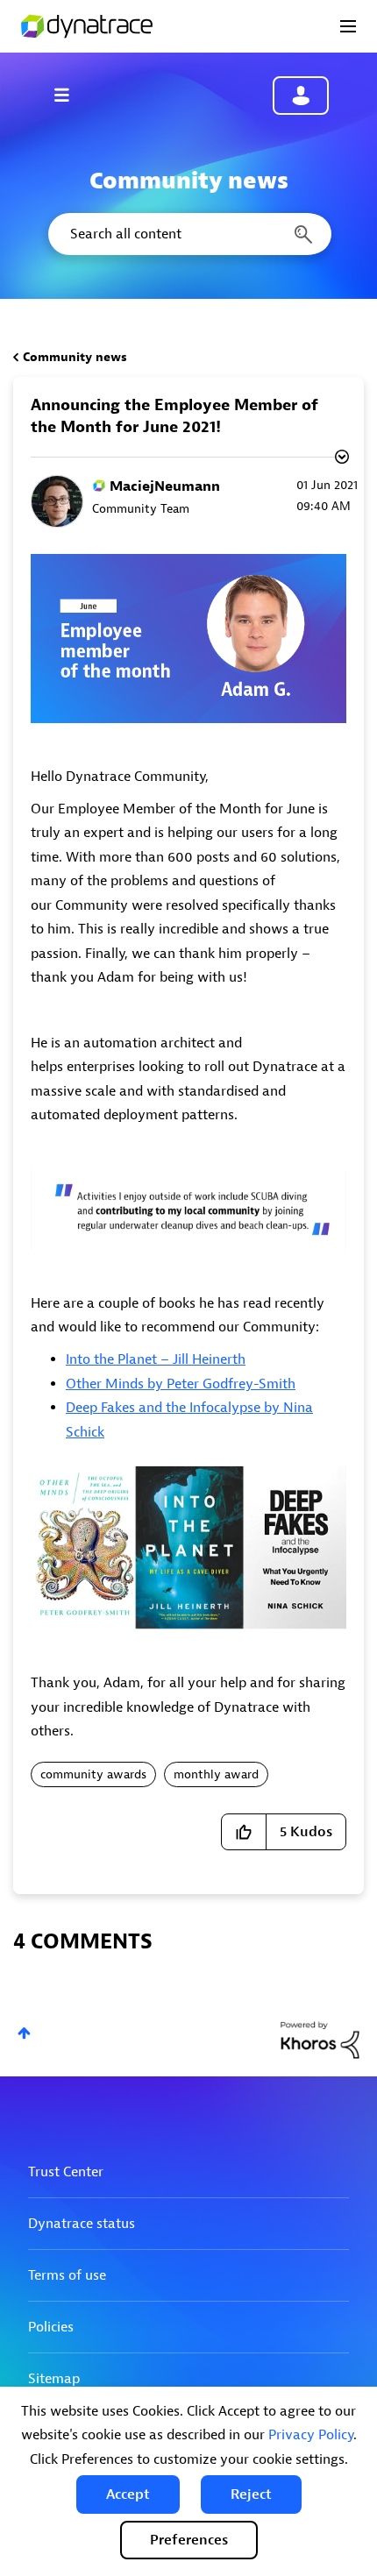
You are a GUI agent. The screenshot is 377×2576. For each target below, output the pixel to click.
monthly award (216, 1774)
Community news (75, 357)
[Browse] (70, 95)
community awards (93, 1774)
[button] (128, 2494)
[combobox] (188, 234)
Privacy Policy (311, 2435)
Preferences (189, 2540)
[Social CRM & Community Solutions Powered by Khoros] (320, 2039)
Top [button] (24, 2033)
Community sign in (301, 96)
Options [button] (340, 459)
